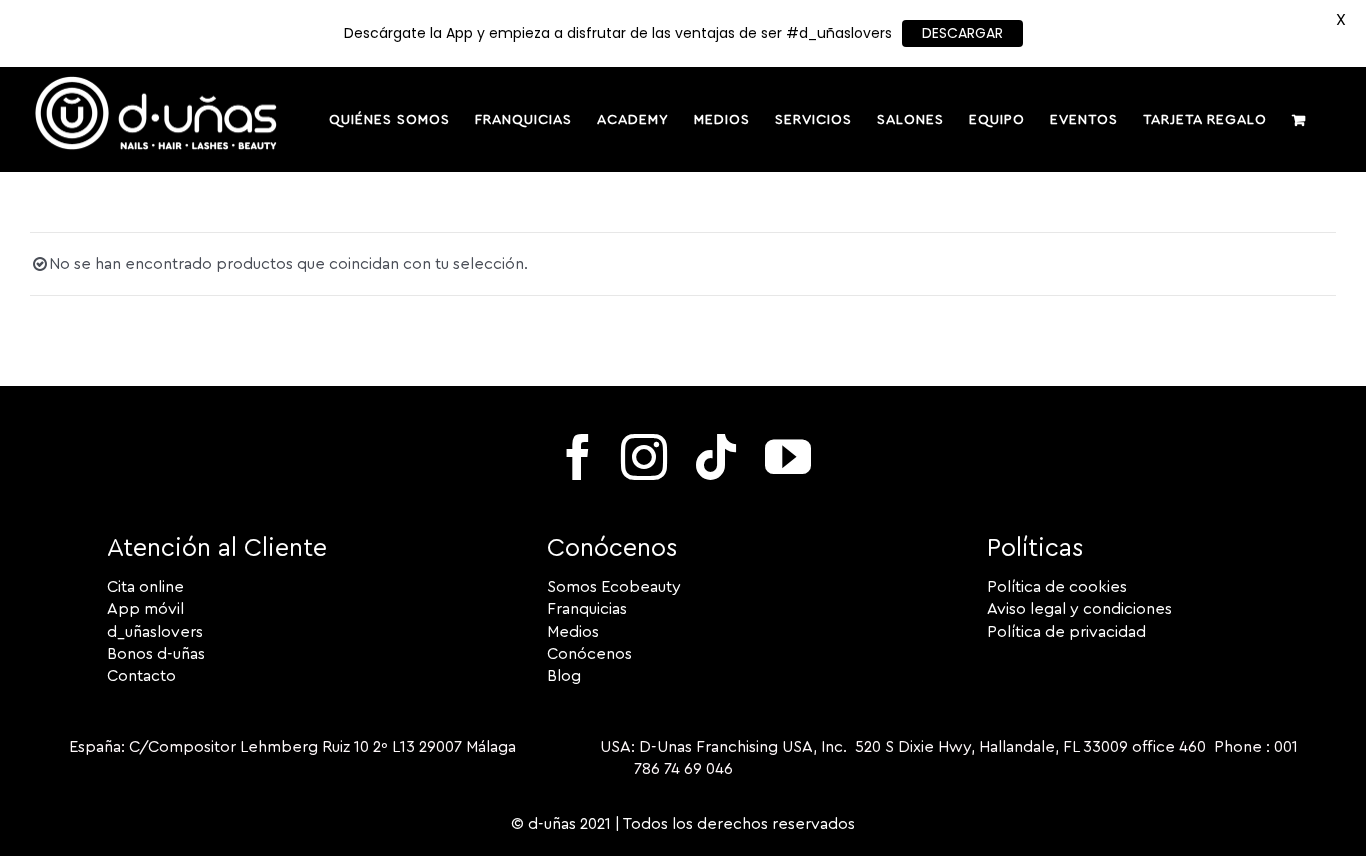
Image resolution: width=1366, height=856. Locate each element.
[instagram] (644, 457)
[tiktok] (716, 457)
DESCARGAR (962, 33)
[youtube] (788, 457)
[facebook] (578, 457)
